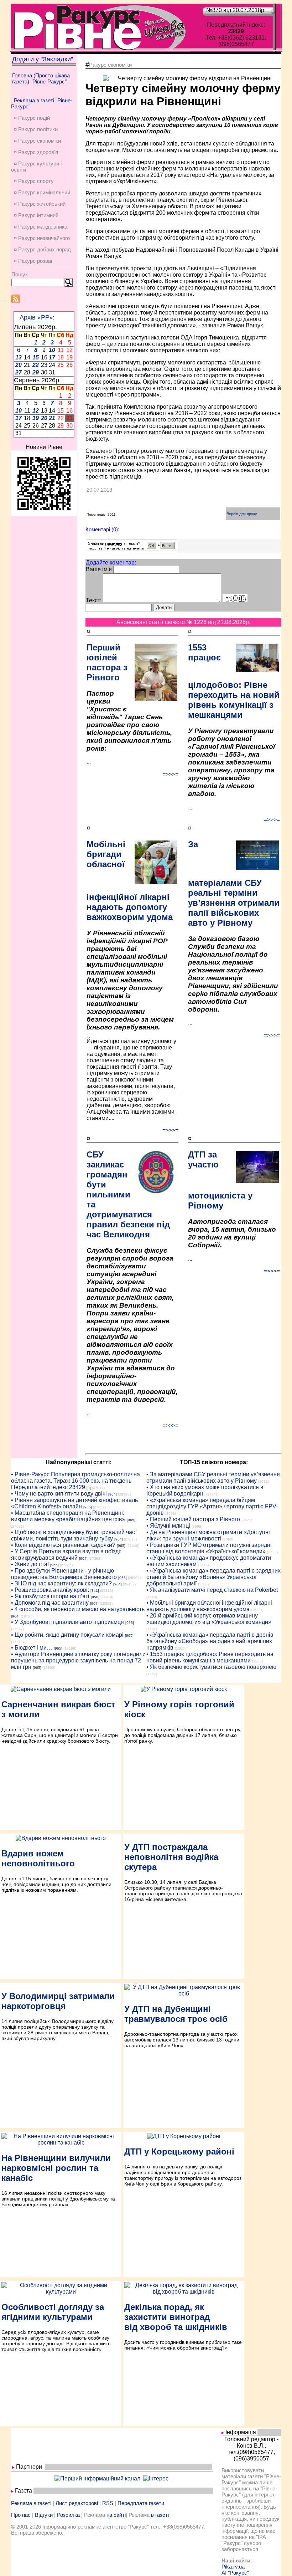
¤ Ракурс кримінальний (42, 192)
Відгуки (44, 2515)
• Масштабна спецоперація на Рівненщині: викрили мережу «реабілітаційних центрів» (68, 1516)
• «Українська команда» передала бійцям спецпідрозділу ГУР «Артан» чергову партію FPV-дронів (212, 1506)
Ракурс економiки (110, 65)
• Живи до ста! (30, 1564)
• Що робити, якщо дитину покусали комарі (67, 1635)
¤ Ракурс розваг (33, 261)
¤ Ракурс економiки (37, 141)
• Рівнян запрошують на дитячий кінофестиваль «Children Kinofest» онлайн (74, 1503)
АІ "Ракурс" (235, 2573)
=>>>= (170, 774)
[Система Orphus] (132, 549)
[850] (95, 1597)
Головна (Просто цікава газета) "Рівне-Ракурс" (41, 78)
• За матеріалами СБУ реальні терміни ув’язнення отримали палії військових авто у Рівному (213, 1478)
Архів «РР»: (37, 317)
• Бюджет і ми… (32, 1648)
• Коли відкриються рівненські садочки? (63, 1545)
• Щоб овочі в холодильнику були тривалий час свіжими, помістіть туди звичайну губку (73, 1535)
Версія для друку (242, 514)
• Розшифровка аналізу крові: (50, 1590)
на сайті (116, 2515)
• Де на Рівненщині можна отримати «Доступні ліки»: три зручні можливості (208, 1535)
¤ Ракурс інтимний (36, 215)
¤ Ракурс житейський (40, 204)
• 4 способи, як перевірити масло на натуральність (78, 1609)
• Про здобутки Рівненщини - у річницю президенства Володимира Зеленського (64, 1574)
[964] (113, 1494)
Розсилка (68, 2515)
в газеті (160, 2515)
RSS (108, 2503)
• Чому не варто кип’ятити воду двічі (59, 1494)
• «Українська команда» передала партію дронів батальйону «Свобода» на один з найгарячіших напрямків (210, 1641)
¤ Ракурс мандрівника (41, 227)
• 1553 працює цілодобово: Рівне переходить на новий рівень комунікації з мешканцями (210, 1657)
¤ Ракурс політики (36, 129)
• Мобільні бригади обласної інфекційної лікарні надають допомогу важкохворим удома (209, 1606)
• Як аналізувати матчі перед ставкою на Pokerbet (212, 1590)
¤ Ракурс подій (32, 118)
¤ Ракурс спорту (34, 181)
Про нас (21, 2515)
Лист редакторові (77, 2503)
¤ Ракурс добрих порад (42, 249)
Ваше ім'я (99, 569)
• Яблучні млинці (168, 1526)
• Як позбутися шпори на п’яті (50, 1596)
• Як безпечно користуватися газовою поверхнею (211, 1667)
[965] (88, 1507)
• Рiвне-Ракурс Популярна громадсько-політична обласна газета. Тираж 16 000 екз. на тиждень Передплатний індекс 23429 (75, 1481)
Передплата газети (141, 2503)
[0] (89, 1488)
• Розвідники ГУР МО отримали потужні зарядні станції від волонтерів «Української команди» (209, 1548)
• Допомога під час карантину (50, 1603)
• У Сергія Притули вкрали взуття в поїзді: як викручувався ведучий (66, 1555)
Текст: (94, 600)
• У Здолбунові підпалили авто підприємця (67, 1622)
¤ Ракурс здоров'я (36, 152)
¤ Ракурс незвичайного (42, 238)
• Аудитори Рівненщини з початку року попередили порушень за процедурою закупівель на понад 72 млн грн (78, 1660)
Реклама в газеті (31, 2503)
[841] (95, 1591)
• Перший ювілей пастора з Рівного (193, 1519)
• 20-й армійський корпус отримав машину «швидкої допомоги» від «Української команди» (209, 1619)
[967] (94, 1603)
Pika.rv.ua (233, 2567)
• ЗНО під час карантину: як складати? (61, 1583)
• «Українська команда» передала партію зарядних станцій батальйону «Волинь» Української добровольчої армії (213, 1577)
